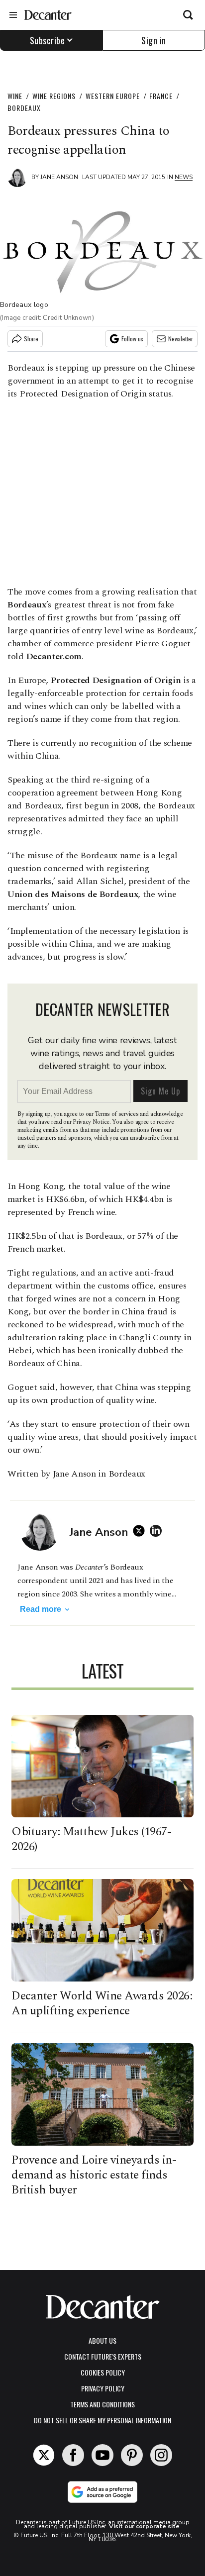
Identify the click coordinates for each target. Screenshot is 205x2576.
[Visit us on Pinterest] (132, 2455)
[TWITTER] (141, 1531)
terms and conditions (102, 2404)
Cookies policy (103, 2372)
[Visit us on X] (44, 2455)
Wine (15, 96)
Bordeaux (24, 108)
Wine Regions (54, 96)
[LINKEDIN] (158, 1531)
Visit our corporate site (144, 2526)
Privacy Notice (91, 1122)
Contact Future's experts (103, 2356)
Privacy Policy (103, 2388)
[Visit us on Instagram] (161, 2455)
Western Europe (113, 96)
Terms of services (117, 1114)
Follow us (132, 339)
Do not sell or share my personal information (102, 2420)
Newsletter (181, 339)
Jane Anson (59, 177)
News (184, 177)
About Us (102, 2340)
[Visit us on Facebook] (73, 2455)
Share (31, 339)
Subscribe (48, 40)
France (161, 96)
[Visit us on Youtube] (102, 2455)
